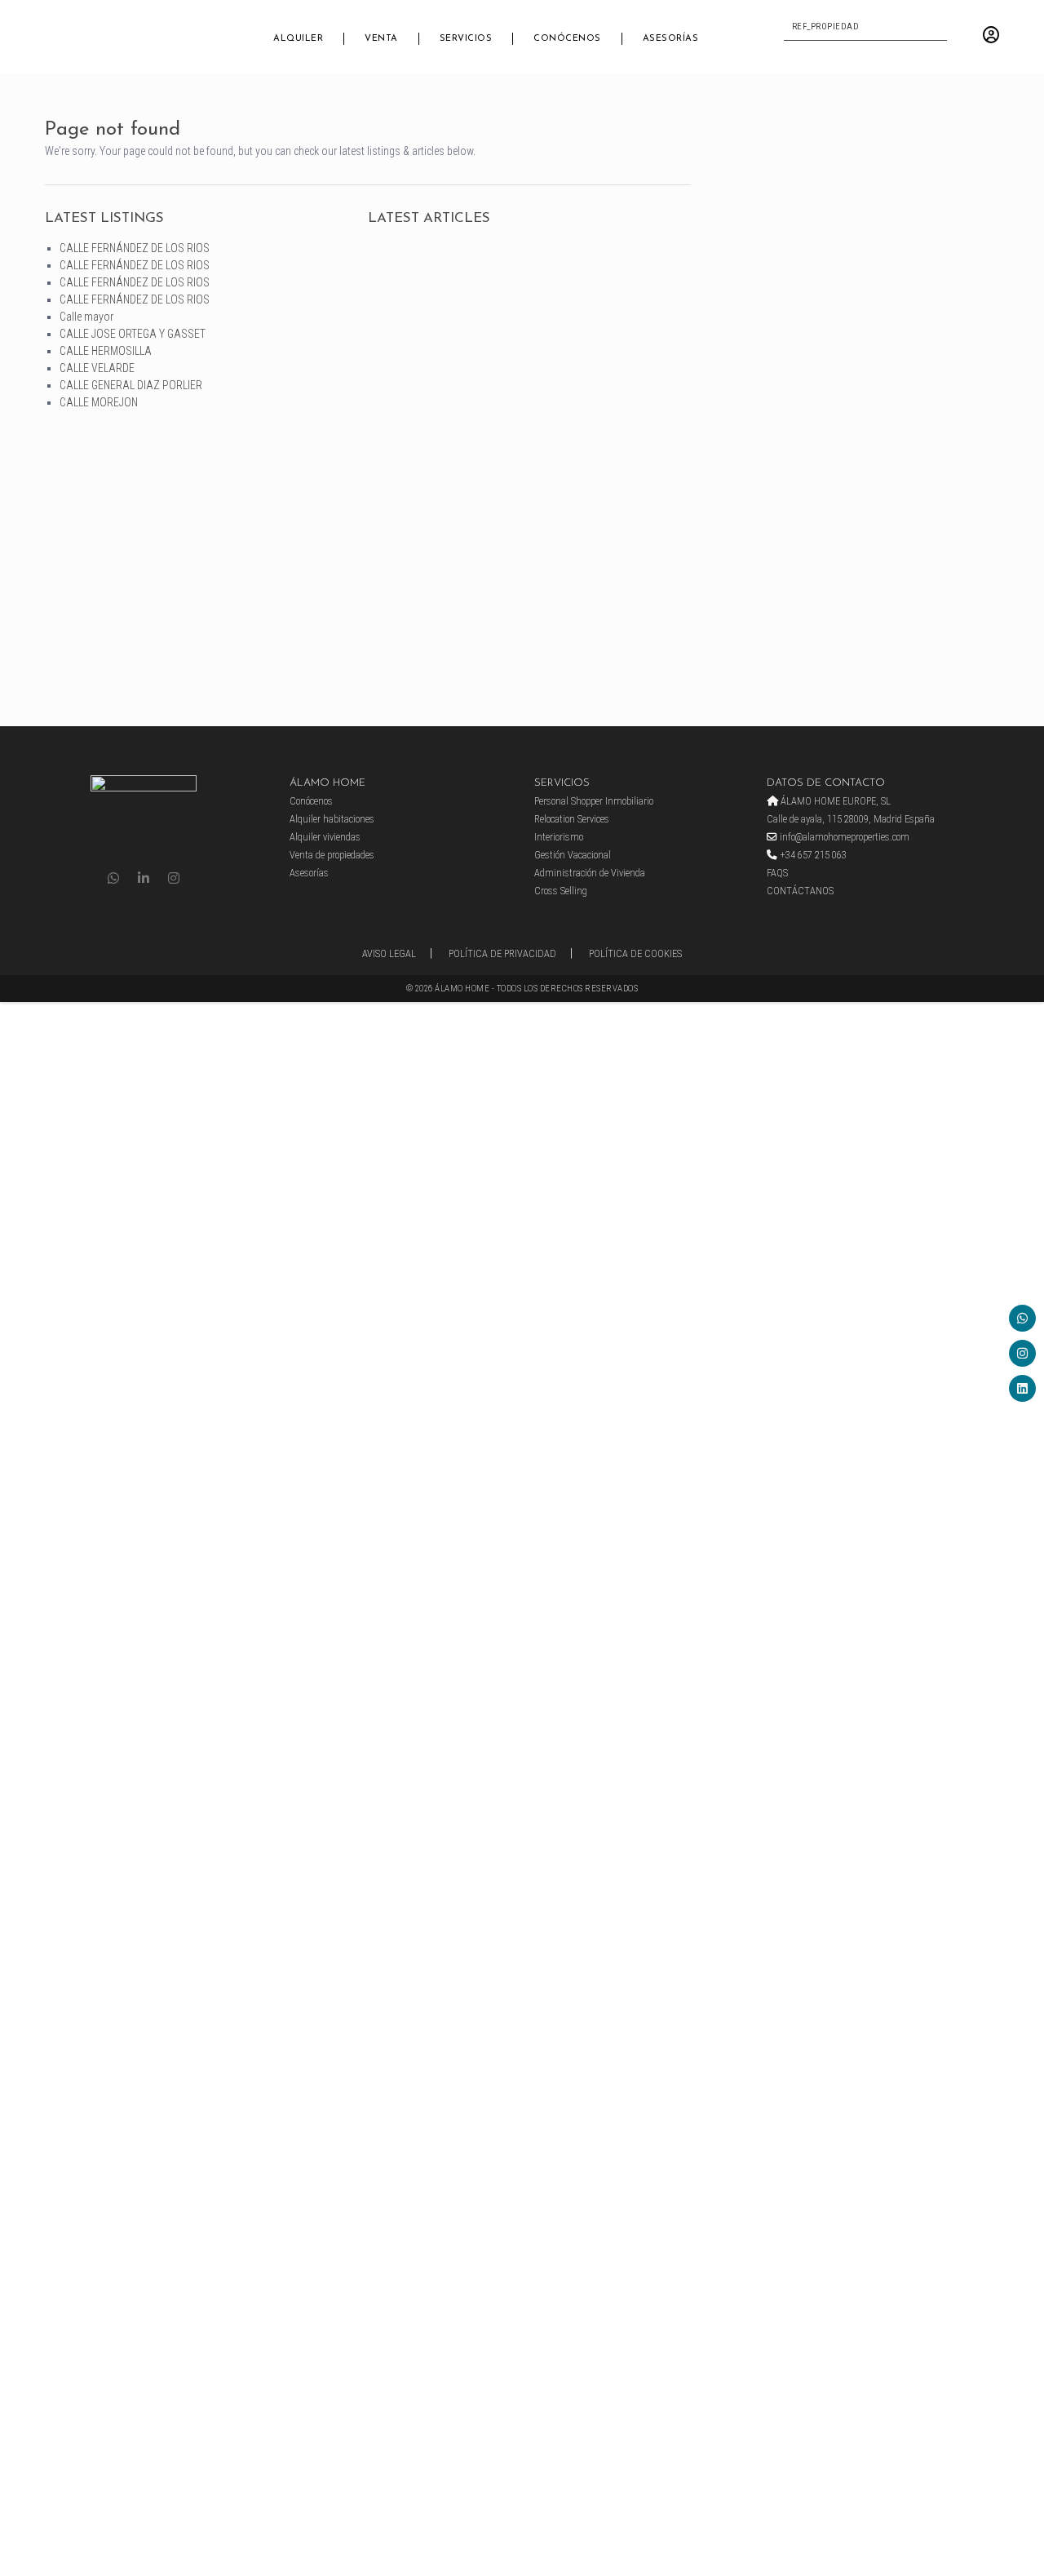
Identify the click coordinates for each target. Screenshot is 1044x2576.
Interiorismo (559, 837)
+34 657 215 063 (812, 855)
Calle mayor (86, 317)
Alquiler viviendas (325, 837)
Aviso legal (389, 953)
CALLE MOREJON (99, 402)
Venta (381, 39)
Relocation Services (572, 819)
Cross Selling (561, 891)
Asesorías (671, 39)
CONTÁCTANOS (800, 891)
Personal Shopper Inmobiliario (594, 801)
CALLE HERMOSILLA (106, 351)
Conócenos (567, 39)
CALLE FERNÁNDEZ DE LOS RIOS (135, 248)
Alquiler (298, 39)
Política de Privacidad (502, 953)
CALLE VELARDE (97, 368)
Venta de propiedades (332, 855)
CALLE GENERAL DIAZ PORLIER (131, 385)
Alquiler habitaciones (332, 819)
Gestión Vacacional (573, 855)
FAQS (777, 873)
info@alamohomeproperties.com (843, 837)
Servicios (466, 39)
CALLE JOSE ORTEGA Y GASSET (133, 334)
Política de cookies (635, 953)
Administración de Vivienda (590, 873)
